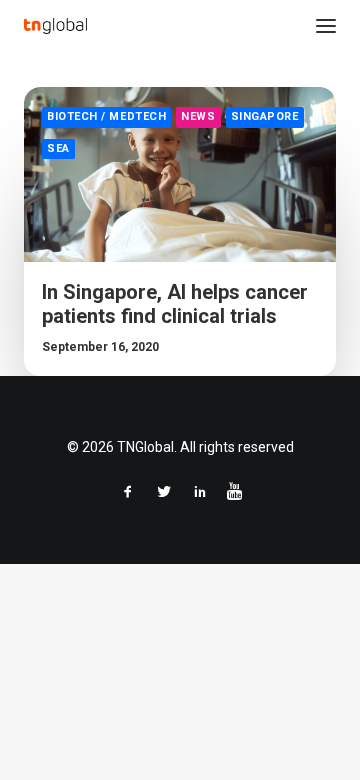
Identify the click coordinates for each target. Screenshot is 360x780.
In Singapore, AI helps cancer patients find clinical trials (175, 304)
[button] (326, 26)
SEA (58, 148)
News (198, 116)
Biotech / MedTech (106, 116)
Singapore (265, 116)
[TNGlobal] (55, 26)
